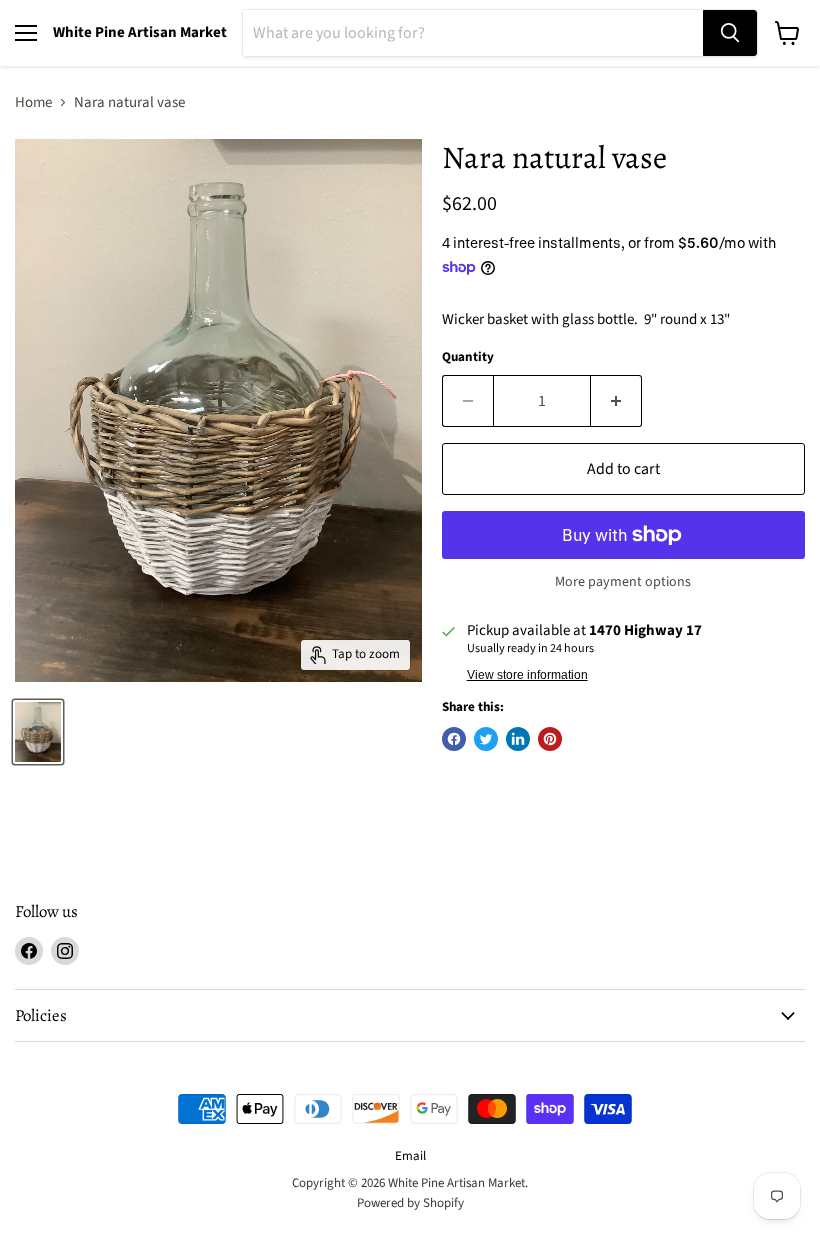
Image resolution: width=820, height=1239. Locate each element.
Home (33, 102)
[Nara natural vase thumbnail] (38, 732)
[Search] (730, 33)
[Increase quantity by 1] (616, 401)
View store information (527, 675)
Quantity (468, 357)
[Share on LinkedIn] (518, 739)
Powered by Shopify (410, 1203)
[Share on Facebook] (454, 739)
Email (410, 1156)
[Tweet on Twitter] (486, 739)
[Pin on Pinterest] (550, 739)
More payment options (623, 582)
